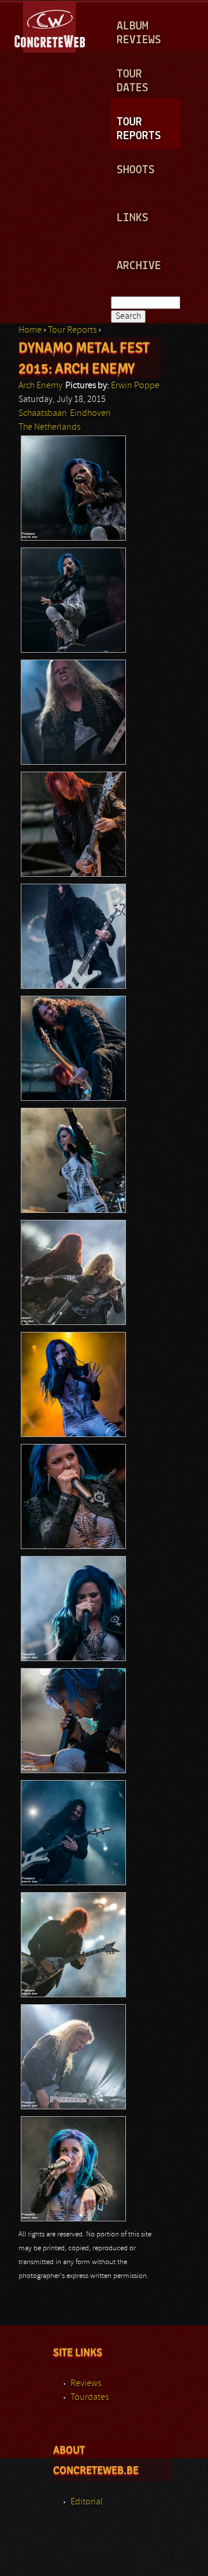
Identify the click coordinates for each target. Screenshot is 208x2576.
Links (133, 218)
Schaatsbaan (43, 414)
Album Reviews (139, 33)
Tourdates (90, 2398)
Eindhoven (90, 414)
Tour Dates (133, 81)
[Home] (51, 25)
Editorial (87, 2502)
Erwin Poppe (135, 386)
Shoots (136, 170)
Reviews (86, 2384)
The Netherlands (49, 427)
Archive (139, 266)
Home (30, 330)
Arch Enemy (40, 386)
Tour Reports (139, 129)
